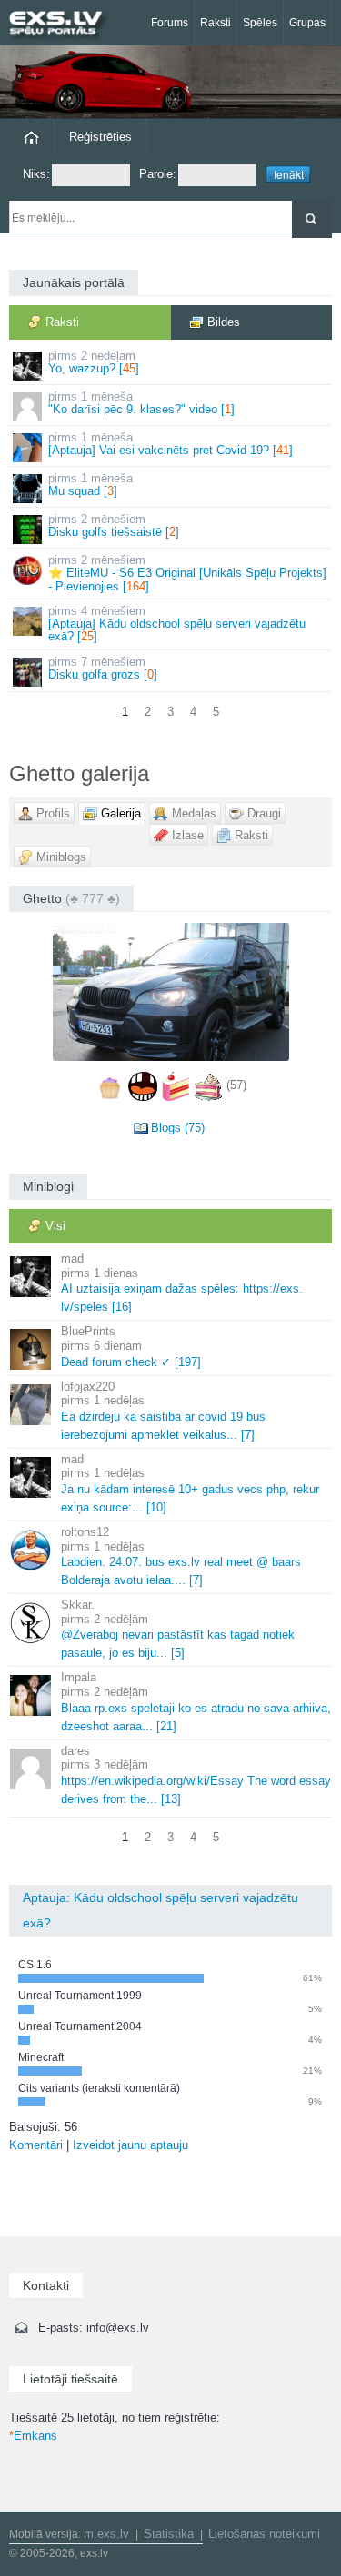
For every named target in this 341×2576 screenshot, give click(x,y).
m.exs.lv (106, 2534)
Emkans (33, 2436)
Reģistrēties (100, 137)
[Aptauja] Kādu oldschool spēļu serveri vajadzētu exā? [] (177, 624)
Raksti (216, 23)
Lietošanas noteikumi (264, 2534)
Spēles (260, 23)
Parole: (158, 174)
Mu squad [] (90, 485)
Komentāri (36, 2145)
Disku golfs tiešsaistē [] (114, 525)
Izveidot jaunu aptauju (130, 2145)
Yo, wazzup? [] (94, 362)
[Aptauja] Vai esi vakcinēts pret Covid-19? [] (170, 444)
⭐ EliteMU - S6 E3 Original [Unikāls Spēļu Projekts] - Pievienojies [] (187, 573)
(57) (236, 1086)
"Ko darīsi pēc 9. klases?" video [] (141, 403)
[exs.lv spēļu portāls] (64, 25)
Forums (170, 23)
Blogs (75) (178, 1128)
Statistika (169, 2534)
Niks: (36, 174)
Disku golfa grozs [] (103, 668)
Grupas (307, 23)
